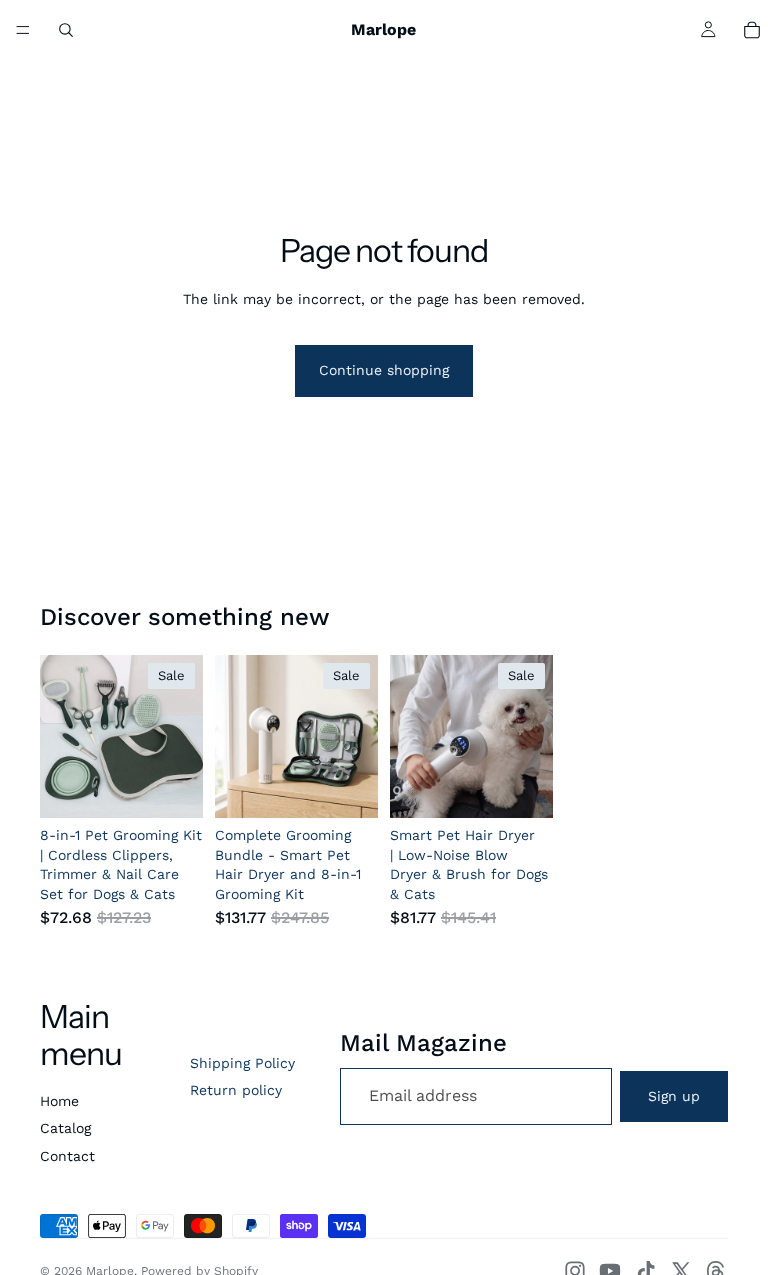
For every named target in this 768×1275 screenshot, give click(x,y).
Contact (67, 1156)
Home (59, 1101)
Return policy (236, 1090)
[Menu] (23, 30)
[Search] (66, 30)
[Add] (172, 787)
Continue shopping (384, 370)
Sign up (674, 1096)
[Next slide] (181, 737)
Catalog (65, 1128)
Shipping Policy (242, 1063)
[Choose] (522, 787)
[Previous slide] (62, 737)
